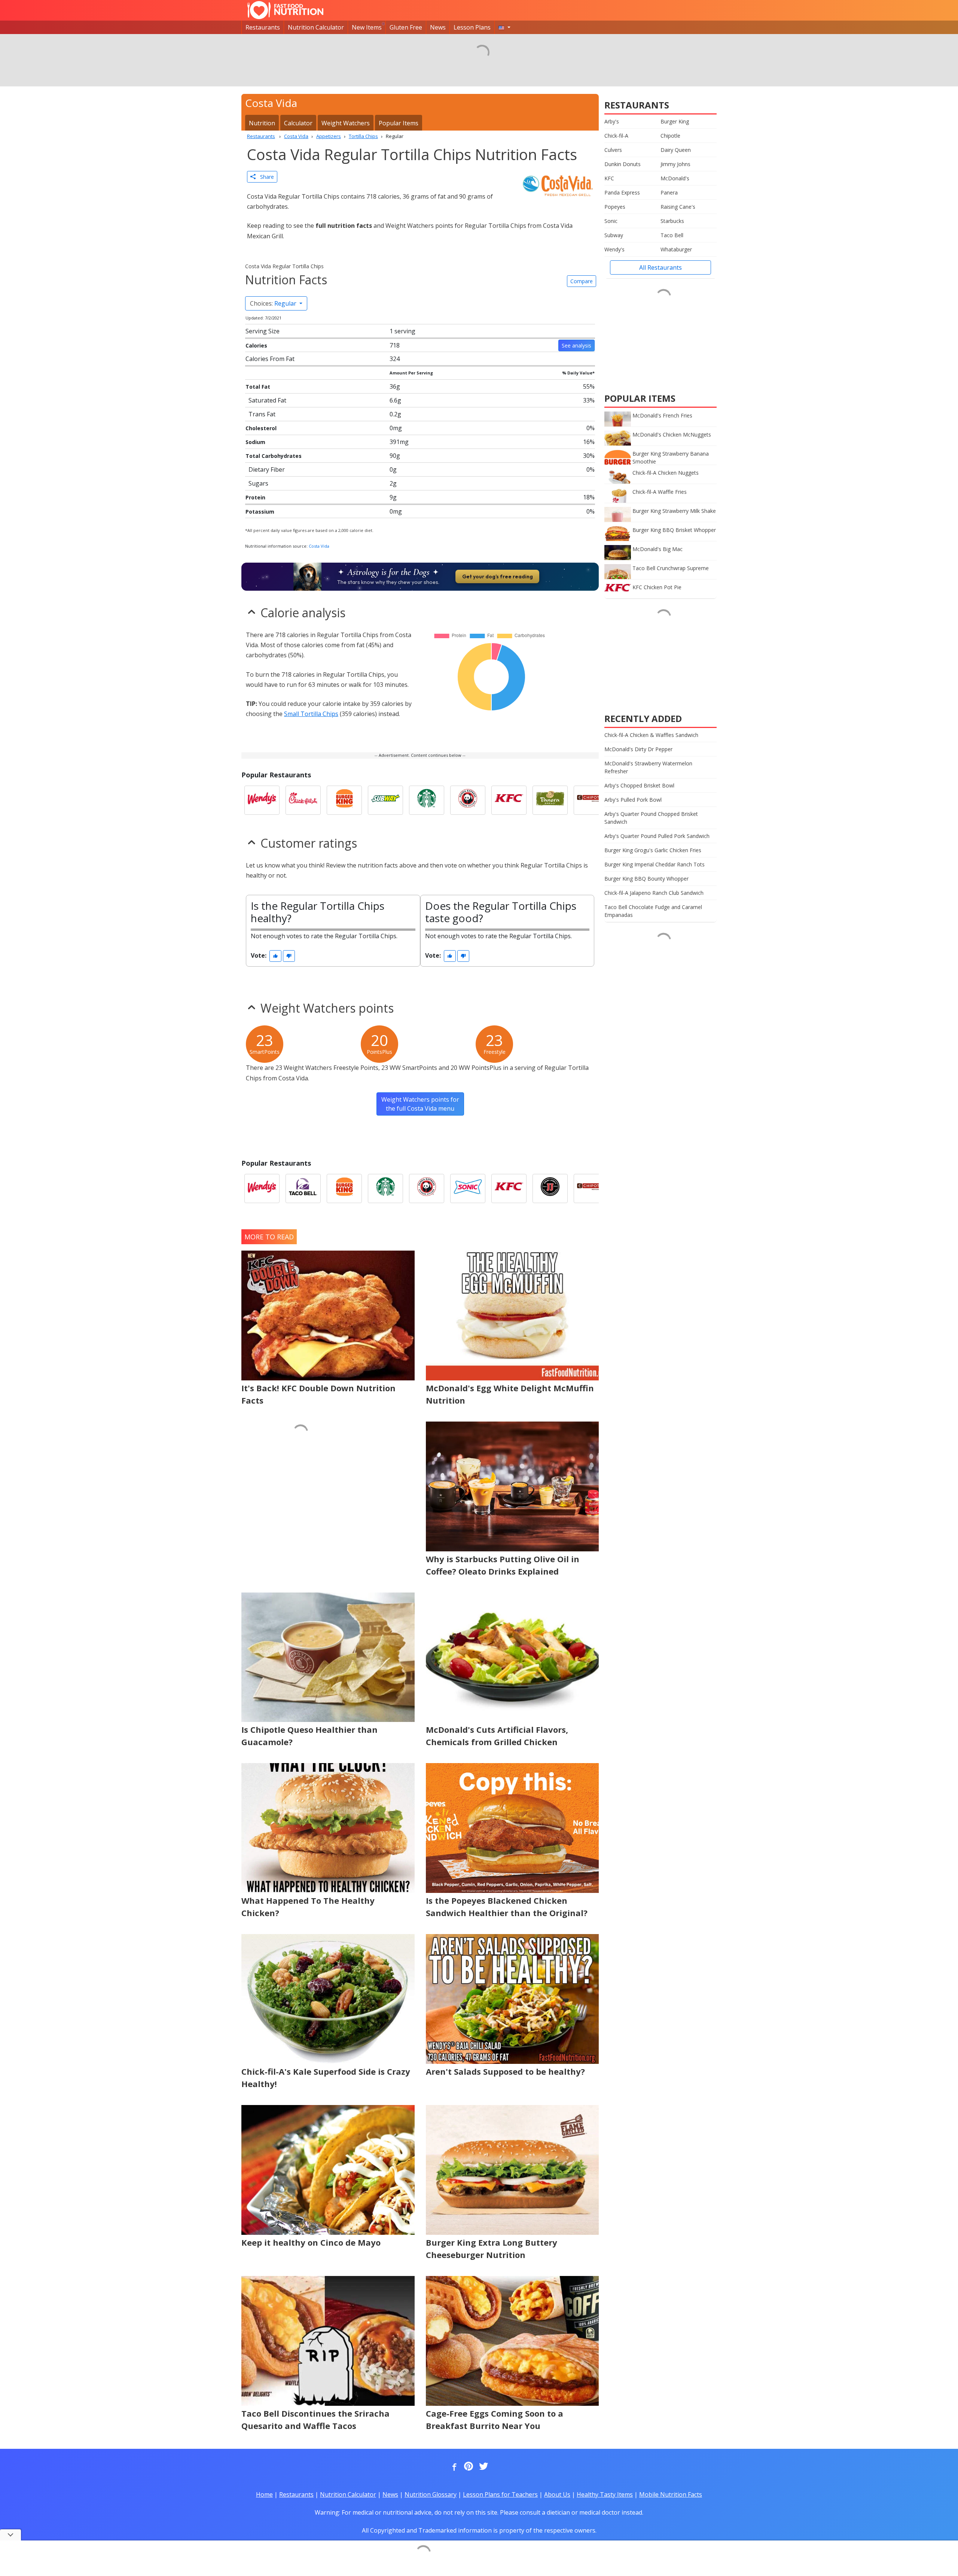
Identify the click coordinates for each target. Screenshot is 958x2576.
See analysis (576, 345)
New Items (367, 27)
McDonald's (675, 178)
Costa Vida (319, 546)
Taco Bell (672, 235)
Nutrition (262, 123)
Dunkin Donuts (623, 164)
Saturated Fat (267, 400)
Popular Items (399, 123)
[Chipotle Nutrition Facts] (591, 800)
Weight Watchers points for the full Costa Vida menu (420, 1104)
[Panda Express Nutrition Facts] (468, 800)
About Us (557, 2494)
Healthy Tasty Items (605, 2494)
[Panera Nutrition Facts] (550, 800)
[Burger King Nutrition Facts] (344, 800)
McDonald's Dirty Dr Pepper (638, 749)
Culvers (613, 150)
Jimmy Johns (675, 164)
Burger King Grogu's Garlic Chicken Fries (653, 850)
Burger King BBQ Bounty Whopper (646, 879)
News (438, 27)
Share (265, 177)
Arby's (612, 121)
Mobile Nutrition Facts (671, 2494)
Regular (274, 303)
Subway (614, 235)
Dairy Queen (676, 150)
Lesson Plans (472, 27)
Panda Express (622, 192)
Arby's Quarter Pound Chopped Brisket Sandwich (651, 818)
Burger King (675, 121)
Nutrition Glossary (431, 2494)
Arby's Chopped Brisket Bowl (639, 785)
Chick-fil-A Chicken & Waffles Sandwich (651, 735)
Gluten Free (406, 27)
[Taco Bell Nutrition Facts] (303, 1188)
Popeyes (615, 207)
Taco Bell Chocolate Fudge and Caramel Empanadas (653, 911)
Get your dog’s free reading (498, 576)
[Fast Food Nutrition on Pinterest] (468, 2467)
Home (264, 2494)
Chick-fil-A (616, 136)
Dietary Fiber (267, 469)
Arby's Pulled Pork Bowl (633, 800)
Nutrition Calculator (316, 27)
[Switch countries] (504, 27)
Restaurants (263, 27)
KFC (609, 178)
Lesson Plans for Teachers (500, 2494)
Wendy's (614, 249)
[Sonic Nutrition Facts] (468, 1188)
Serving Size (263, 331)
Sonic (611, 221)
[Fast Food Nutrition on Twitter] (483, 2467)
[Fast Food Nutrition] (285, 10)
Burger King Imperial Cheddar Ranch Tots (655, 864)
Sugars (258, 483)
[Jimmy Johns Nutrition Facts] (550, 1188)
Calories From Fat (270, 359)
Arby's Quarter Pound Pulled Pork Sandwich (657, 836)
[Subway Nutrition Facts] (385, 800)
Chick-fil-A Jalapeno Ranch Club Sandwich (654, 893)
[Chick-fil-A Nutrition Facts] (303, 800)
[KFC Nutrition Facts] (509, 800)
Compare (582, 281)
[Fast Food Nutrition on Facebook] (453, 2467)
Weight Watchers (346, 123)
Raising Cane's (678, 207)
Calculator (298, 123)
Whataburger (676, 249)
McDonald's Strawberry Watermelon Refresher (648, 767)
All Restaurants (660, 267)
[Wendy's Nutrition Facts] (262, 800)
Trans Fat (262, 414)
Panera (669, 192)
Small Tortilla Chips (311, 714)
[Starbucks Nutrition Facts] (427, 800)
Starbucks (672, 221)
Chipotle (670, 136)
